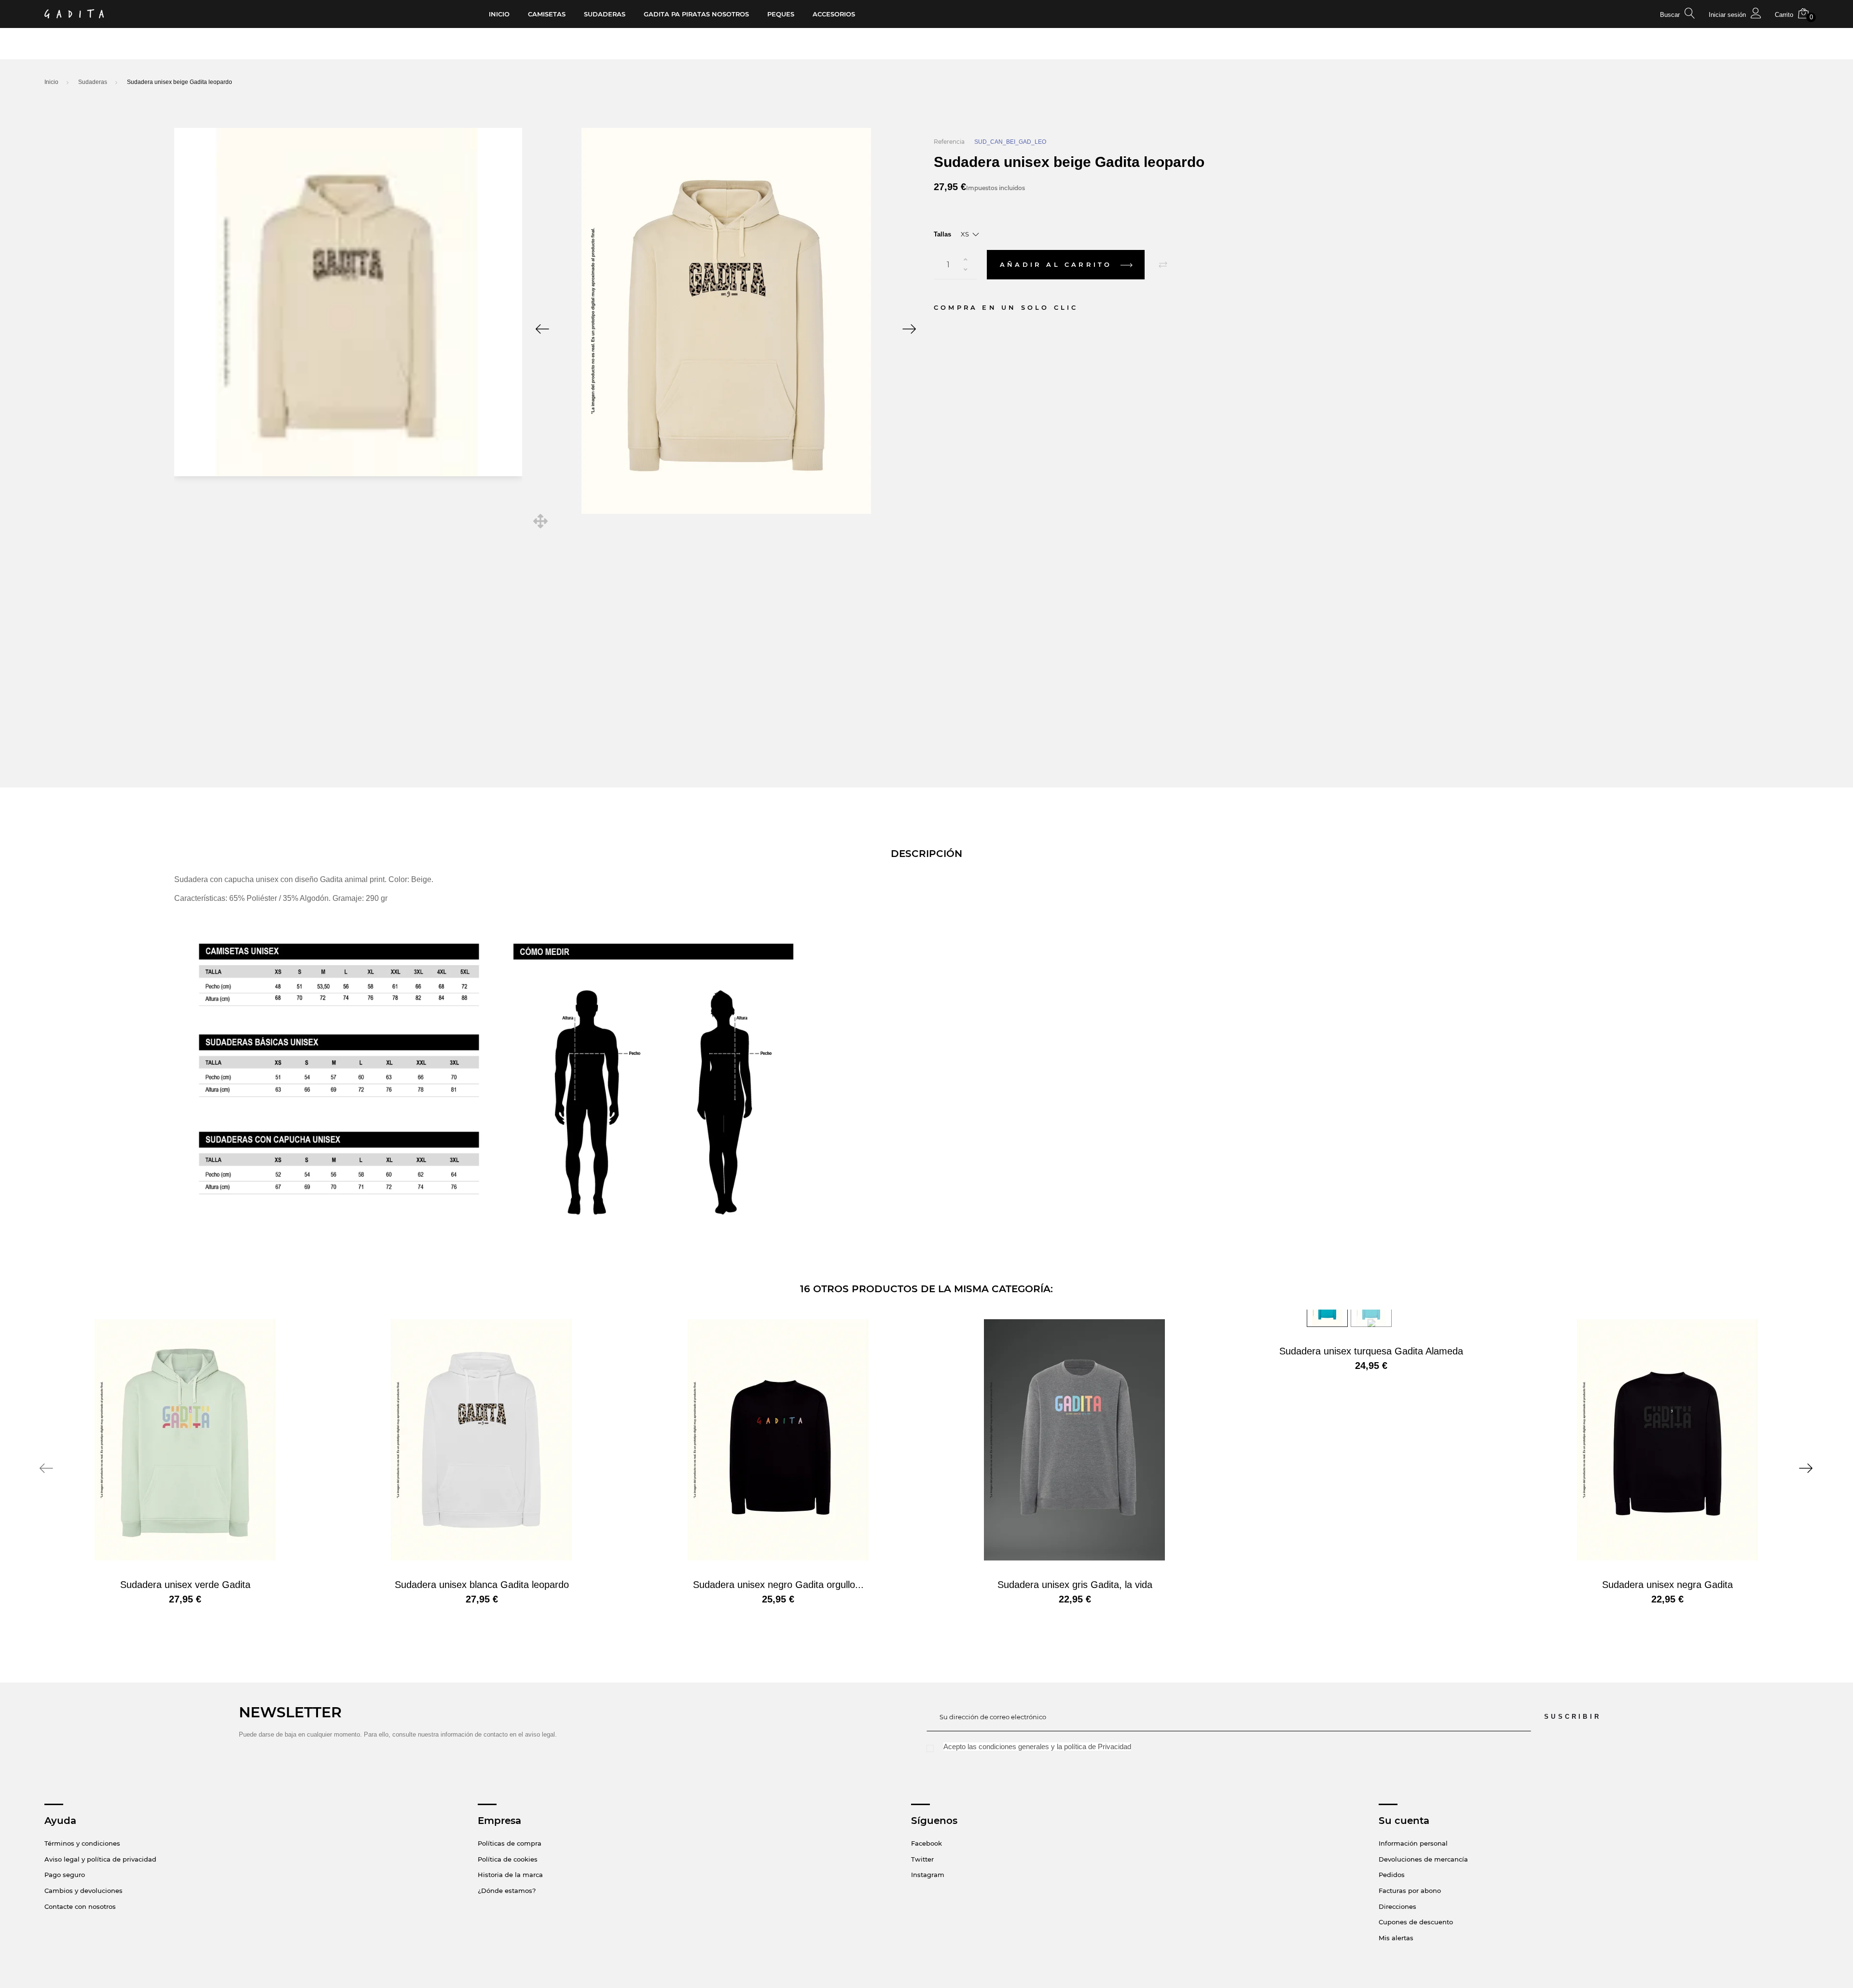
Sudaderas (605, 14)
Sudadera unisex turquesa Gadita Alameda (1371, 1351)
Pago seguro (65, 1875)
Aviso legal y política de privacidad (100, 1859)
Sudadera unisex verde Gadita (185, 1585)
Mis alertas (1396, 1938)
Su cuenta (1404, 1821)
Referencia (949, 142)
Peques (781, 14)
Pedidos (1392, 1875)
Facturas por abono (1410, 1891)
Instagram (928, 1875)
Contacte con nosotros (80, 1906)
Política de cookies (508, 1859)
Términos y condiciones (82, 1843)
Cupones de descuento (1416, 1922)
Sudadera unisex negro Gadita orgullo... (778, 1585)
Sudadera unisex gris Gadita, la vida (1075, 1585)
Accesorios (834, 14)
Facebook (926, 1843)
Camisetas (547, 14)
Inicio (499, 14)
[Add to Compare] (1163, 265)
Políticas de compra (510, 1843)
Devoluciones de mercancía (1423, 1859)
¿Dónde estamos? (507, 1891)
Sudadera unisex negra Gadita (1667, 1585)
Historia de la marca (510, 1875)
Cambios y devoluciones (83, 1891)
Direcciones (1397, 1906)
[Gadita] (74, 14)
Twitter (922, 1859)
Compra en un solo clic (1006, 307)
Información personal (1413, 1843)
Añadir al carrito (1058, 264)
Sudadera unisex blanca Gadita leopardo (482, 1585)
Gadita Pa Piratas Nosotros (696, 14)
